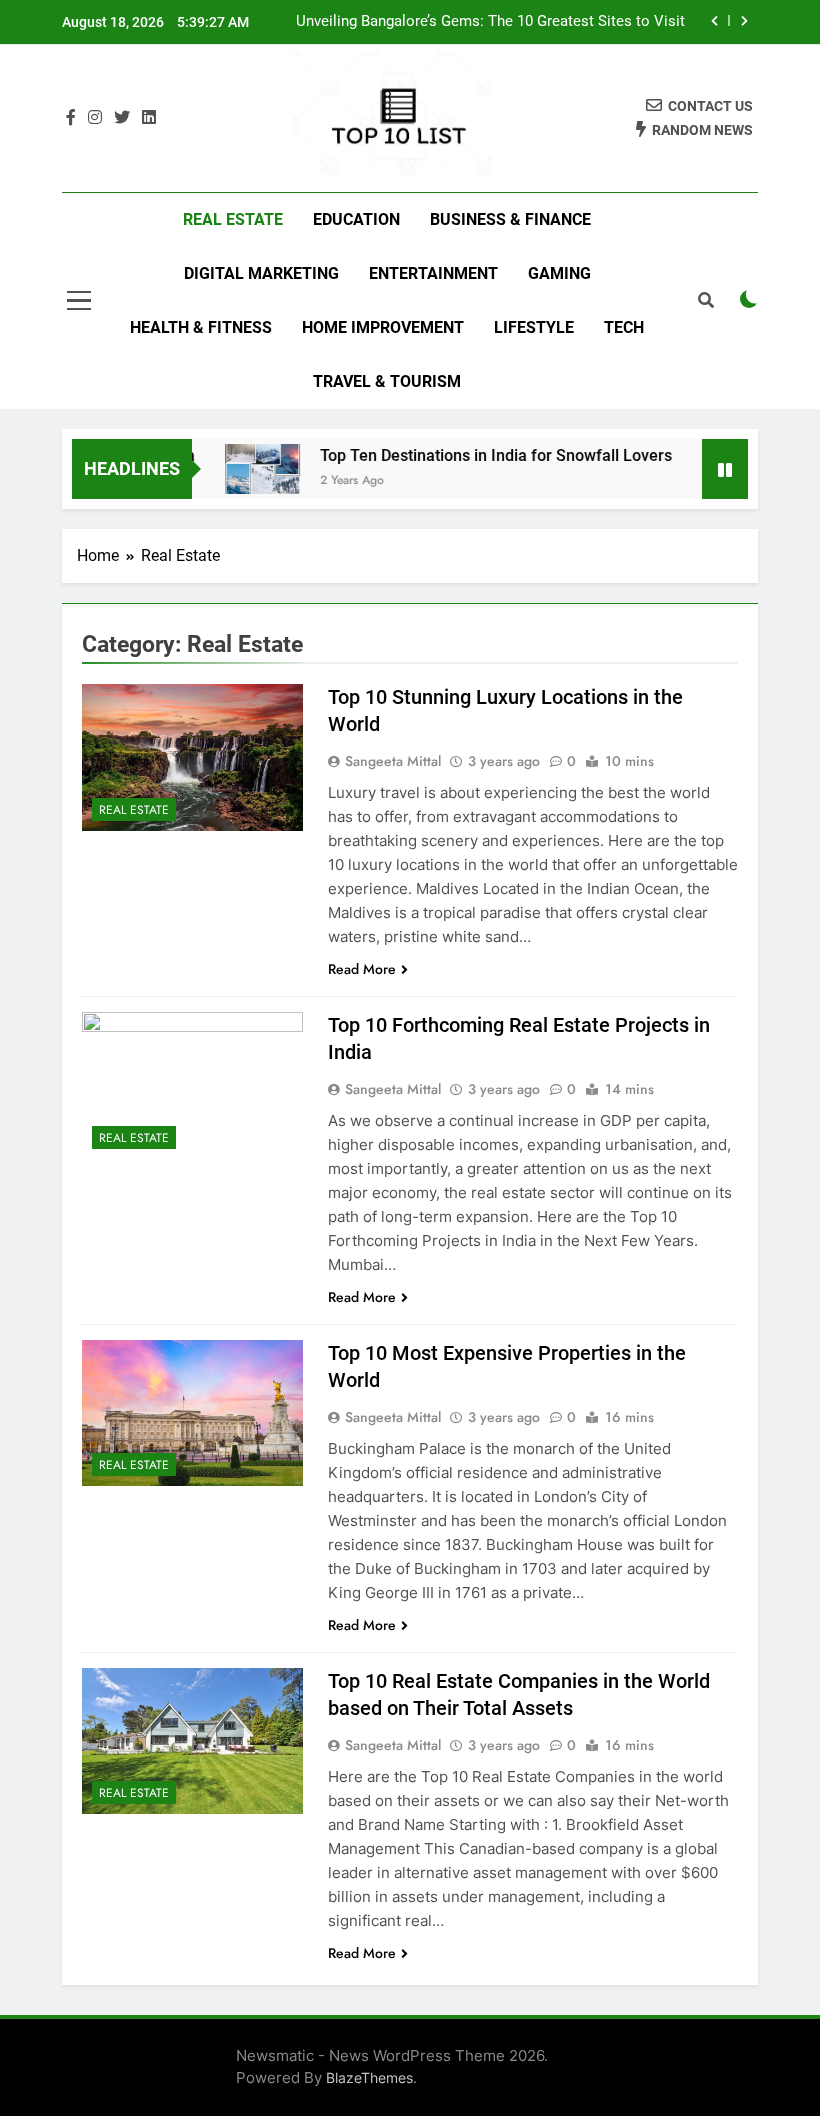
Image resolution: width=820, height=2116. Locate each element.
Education (356, 219)
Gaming (559, 273)
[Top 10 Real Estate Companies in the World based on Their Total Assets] (192, 1741)
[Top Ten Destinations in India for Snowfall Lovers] (245, 469)
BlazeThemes (369, 2077)
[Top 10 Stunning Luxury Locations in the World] (192, 757)
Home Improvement (383, 327)
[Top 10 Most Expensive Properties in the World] (192, 1413)
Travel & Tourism (387, 381)
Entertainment (433, 273)
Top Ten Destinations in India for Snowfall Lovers (479, 455)
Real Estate (233, 219)
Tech (624, 327)
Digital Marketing (261, 273)
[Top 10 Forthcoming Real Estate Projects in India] (192, 1085)
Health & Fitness (201, 327)
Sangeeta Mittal (393, 761)
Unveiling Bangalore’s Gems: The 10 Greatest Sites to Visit (490, 22)
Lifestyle (534, 327)
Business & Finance (510, 219)
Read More (362, 969)
